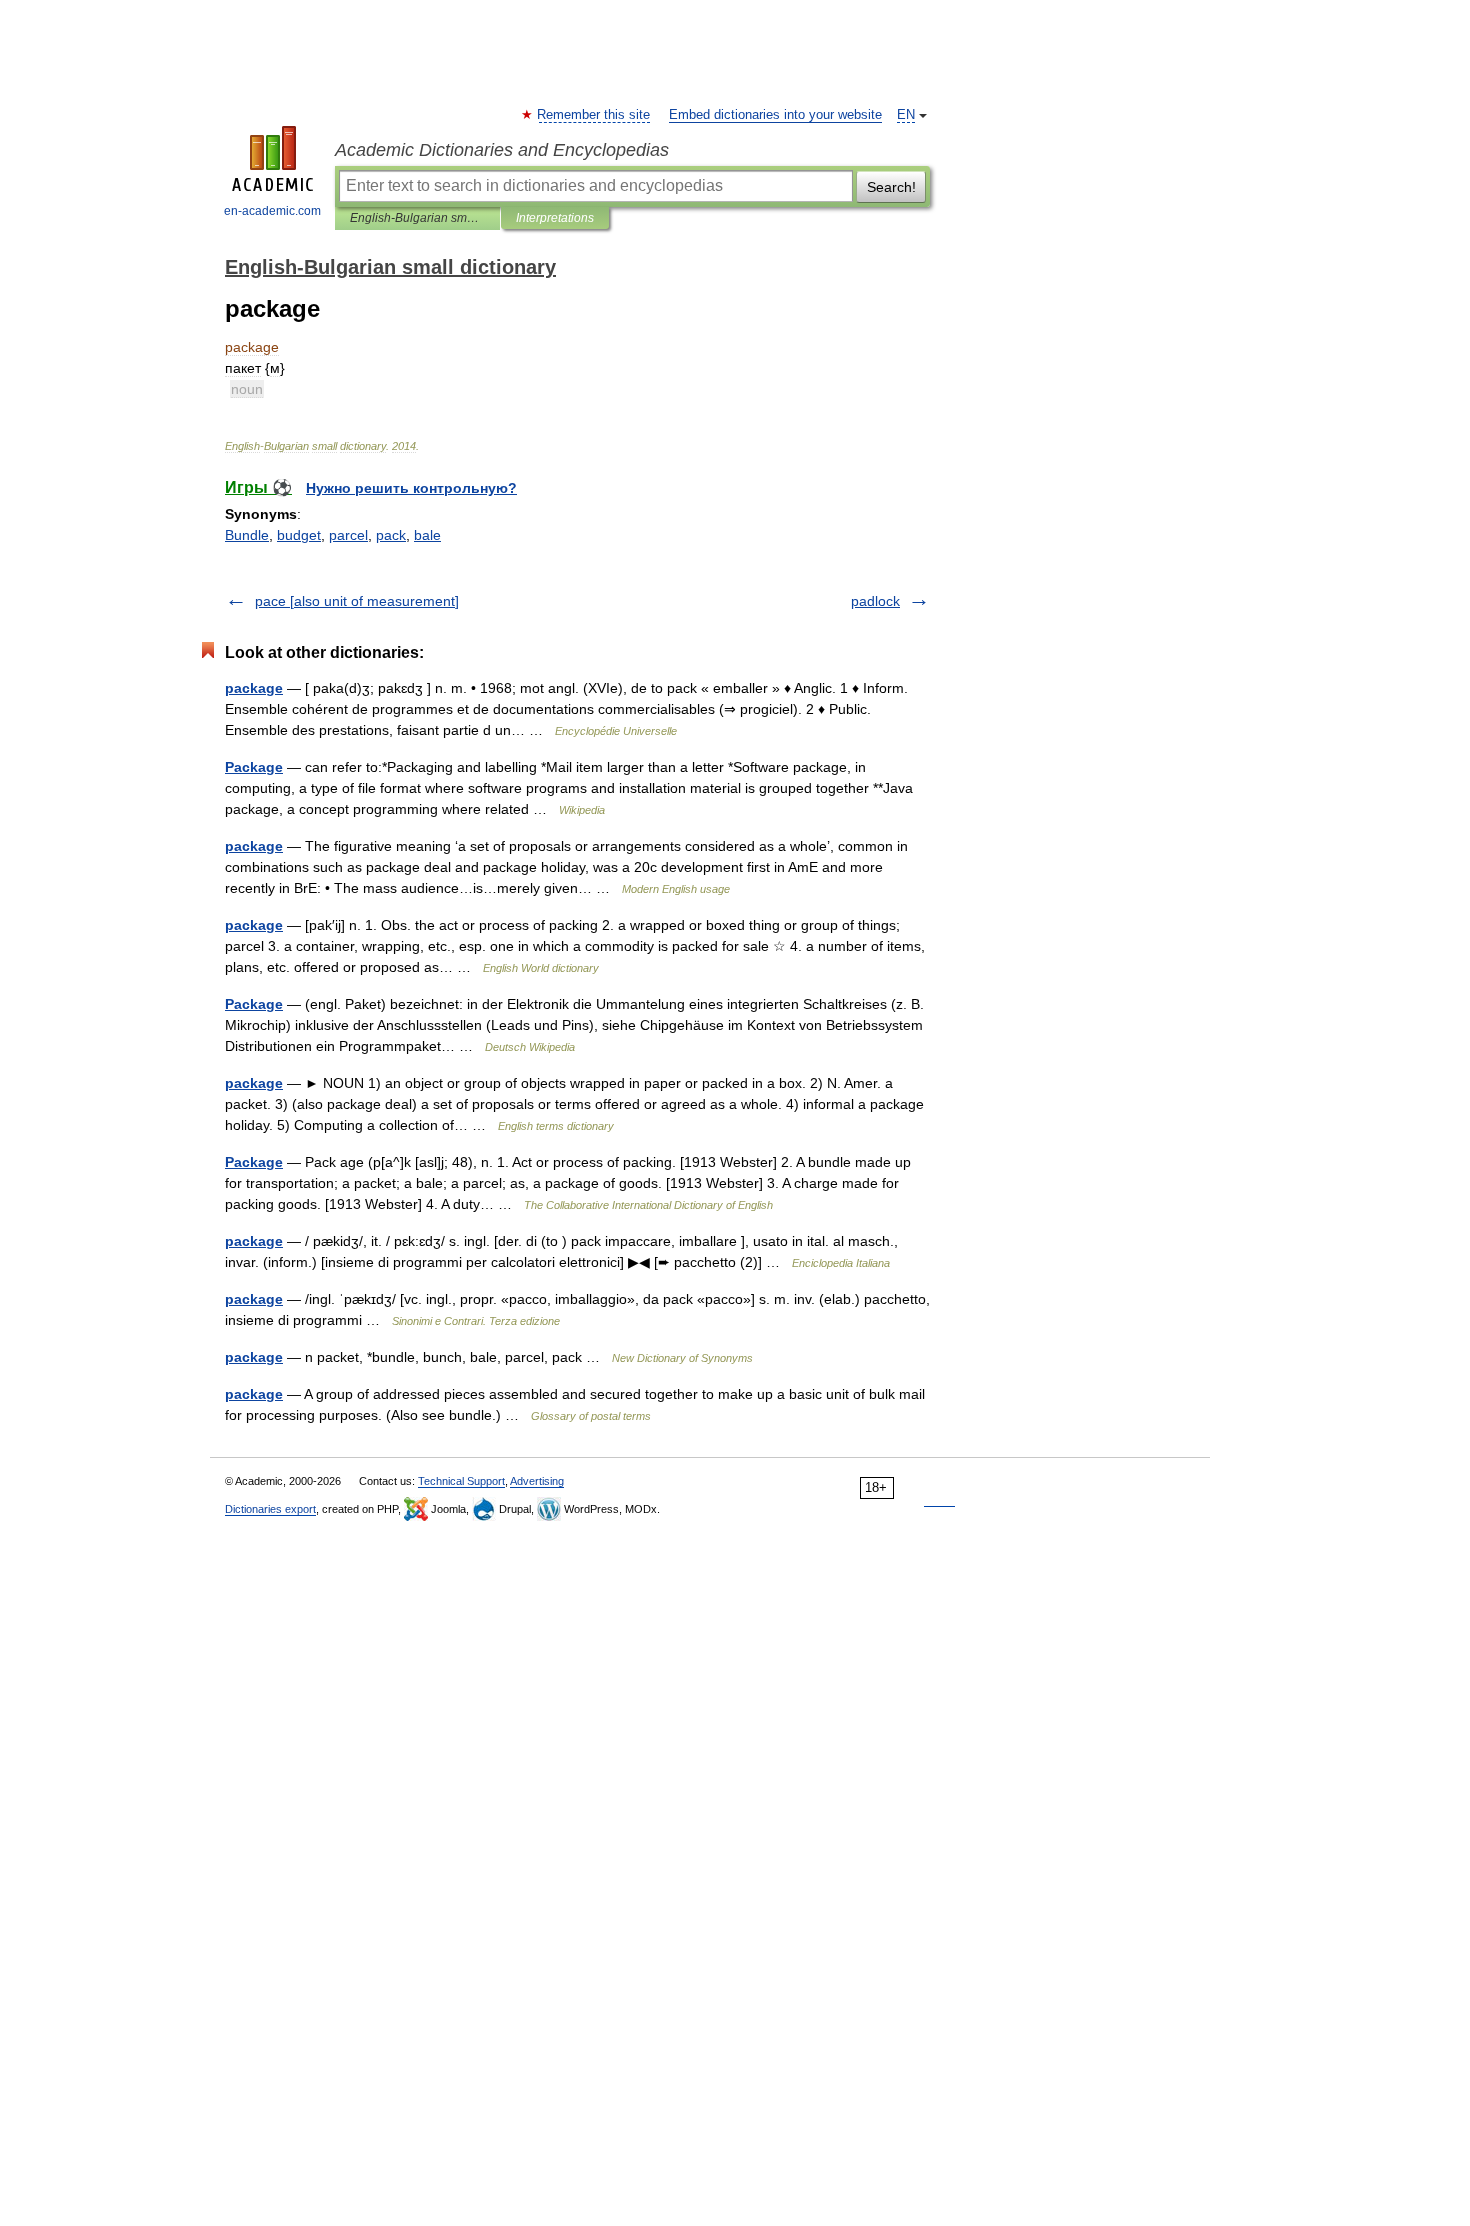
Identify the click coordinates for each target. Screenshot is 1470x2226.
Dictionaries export (270, 1509)
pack (391, 535)
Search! (891, 187)
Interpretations (555, 218)
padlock (875, 601)
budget (299, 535)
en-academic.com (272, 211)
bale (427, 535)
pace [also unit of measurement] (357, 601)
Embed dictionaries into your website (775, 115)
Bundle (247, 535)
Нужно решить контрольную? (411, 488)
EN (906, 115)
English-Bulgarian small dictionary (417, 218)
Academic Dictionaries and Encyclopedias (502, 150)
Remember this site (594, 115)
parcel (348, 535)
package (254, 688)
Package (254, 767)
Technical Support (461, 1481)
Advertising (537, 1481)
